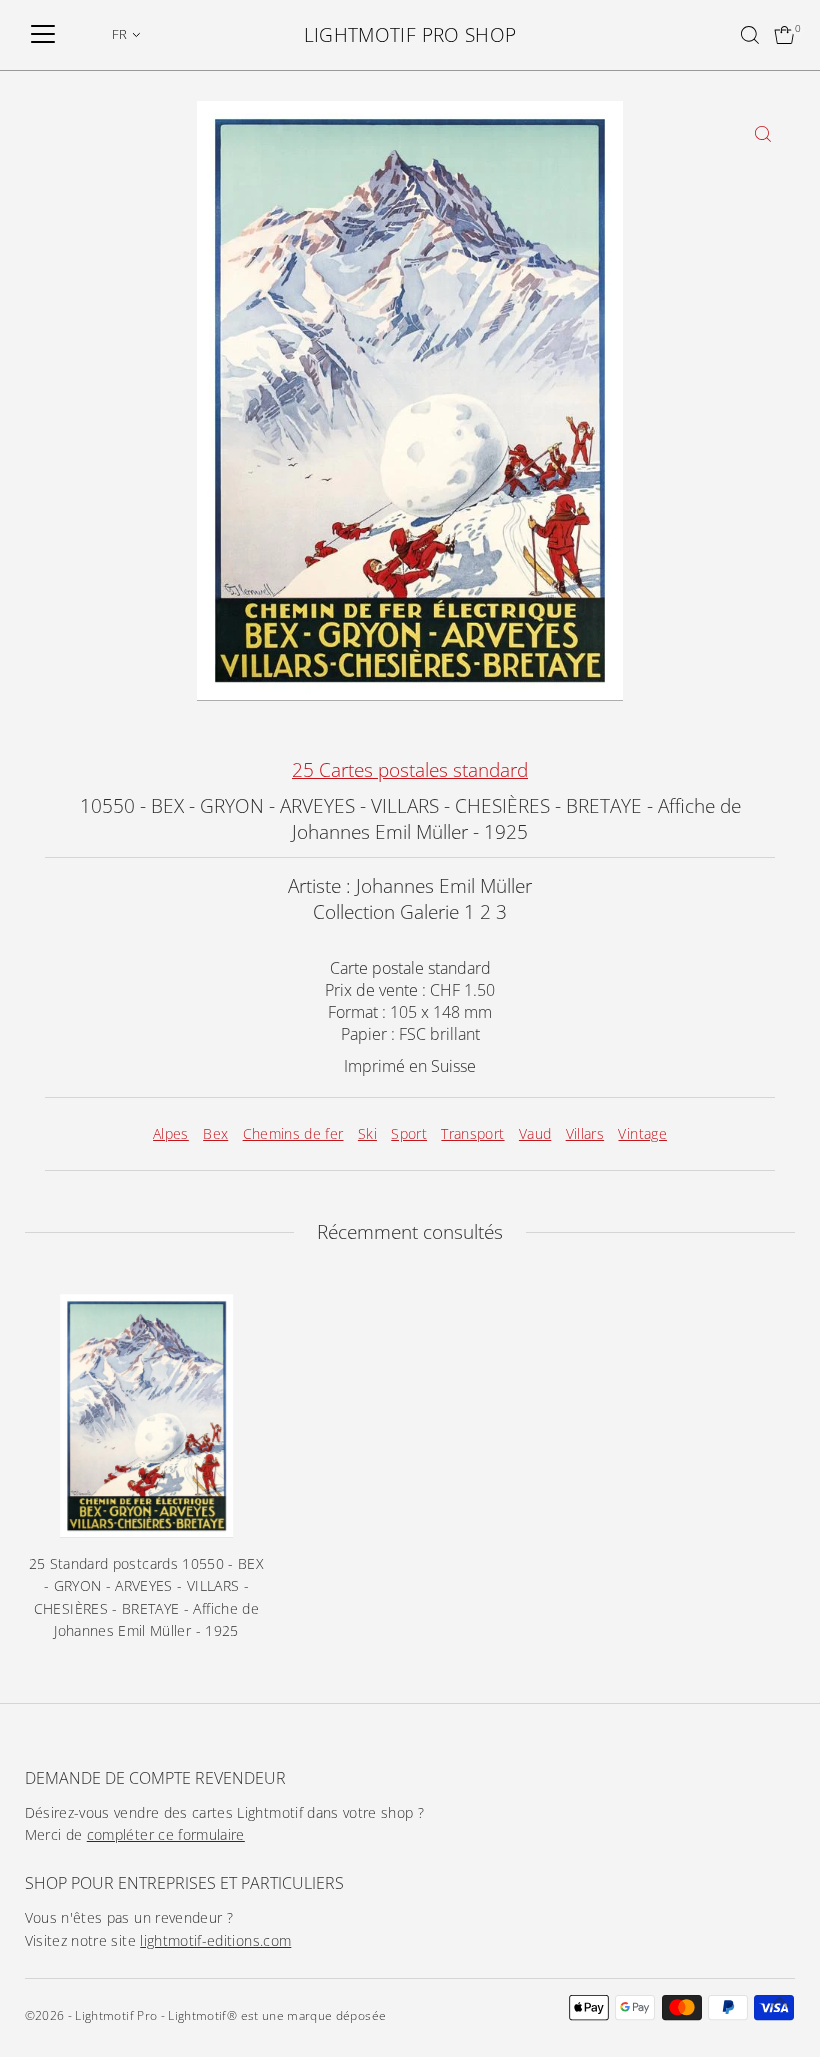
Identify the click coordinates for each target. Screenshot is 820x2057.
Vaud (535, 1133)
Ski (367, 1133)
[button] (126, 34)
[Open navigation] (43, 35)
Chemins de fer (293, 1133)
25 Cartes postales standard (410, 770)
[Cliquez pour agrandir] (762, 133)
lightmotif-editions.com (215, 1940)
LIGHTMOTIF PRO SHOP (410, 35)
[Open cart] (784, 35)
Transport (472, 1133)
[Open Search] (750, 35)
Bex (215, 1133)
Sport (409, 1133)
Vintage (642, 1133)
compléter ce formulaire (166, 1834)
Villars (585, 1133)
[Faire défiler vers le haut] (780, 2002)
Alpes (171, 1133)
